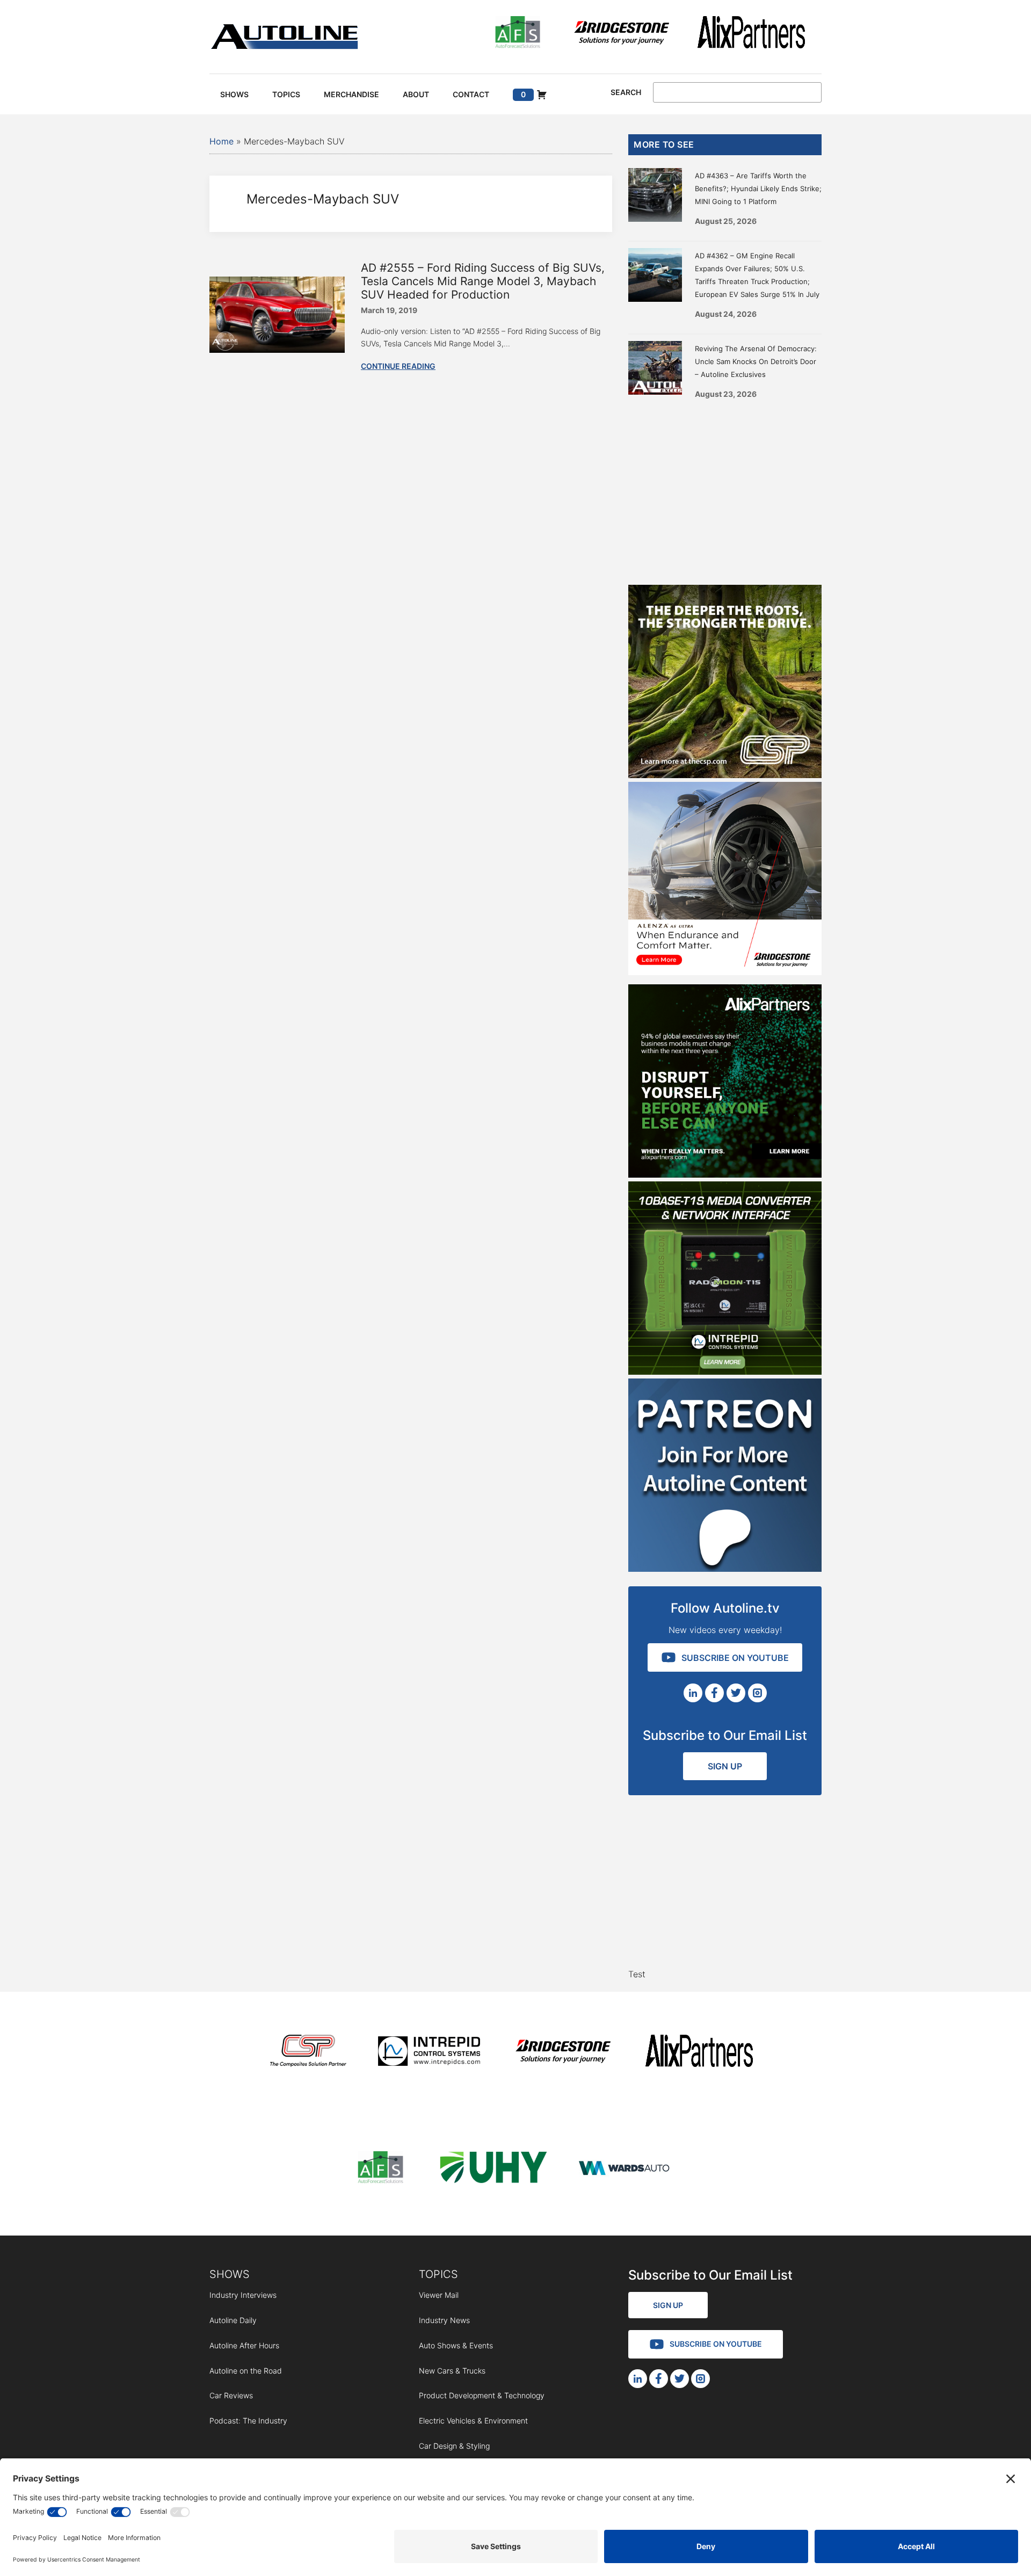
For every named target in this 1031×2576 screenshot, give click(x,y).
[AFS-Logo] (518, 34)
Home (222, 141)
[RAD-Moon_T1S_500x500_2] (725, 1372)
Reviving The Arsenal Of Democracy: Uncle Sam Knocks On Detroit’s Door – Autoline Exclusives (756, 361)
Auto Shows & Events (456, 2345)
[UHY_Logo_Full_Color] (493, 2169)
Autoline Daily (233, 2320)
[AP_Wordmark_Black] (751, 34)
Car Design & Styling (454, 2446)
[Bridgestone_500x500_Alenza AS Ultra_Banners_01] (725, 972)
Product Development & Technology (482, 2395)
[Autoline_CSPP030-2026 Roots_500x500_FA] (725, 775)
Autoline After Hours (244, 2345)
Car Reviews (231, 2395)
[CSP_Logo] (308, 2053)
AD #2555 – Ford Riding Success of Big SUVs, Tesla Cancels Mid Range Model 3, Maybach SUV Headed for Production (483, 281)
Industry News (444, 2320)
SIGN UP (725, 1766)
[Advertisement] (725, 488)
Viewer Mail (439, 2295)
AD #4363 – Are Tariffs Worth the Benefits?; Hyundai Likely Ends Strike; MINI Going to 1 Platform (758, 188)
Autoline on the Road (246, 2371)
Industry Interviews (243, 2295)
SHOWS (230, 2274)
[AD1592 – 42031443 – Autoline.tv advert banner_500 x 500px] (725, 1174)
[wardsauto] (625, 2169)
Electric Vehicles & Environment (473, 2421)
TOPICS (438, 2274)
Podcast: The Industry (248, 2421)
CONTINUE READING (398, 366)
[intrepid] (429, 2053)
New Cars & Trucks (452, 2371)
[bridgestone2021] (621, 34)
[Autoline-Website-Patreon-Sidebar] (725, 1569)
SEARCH (626, 92)
